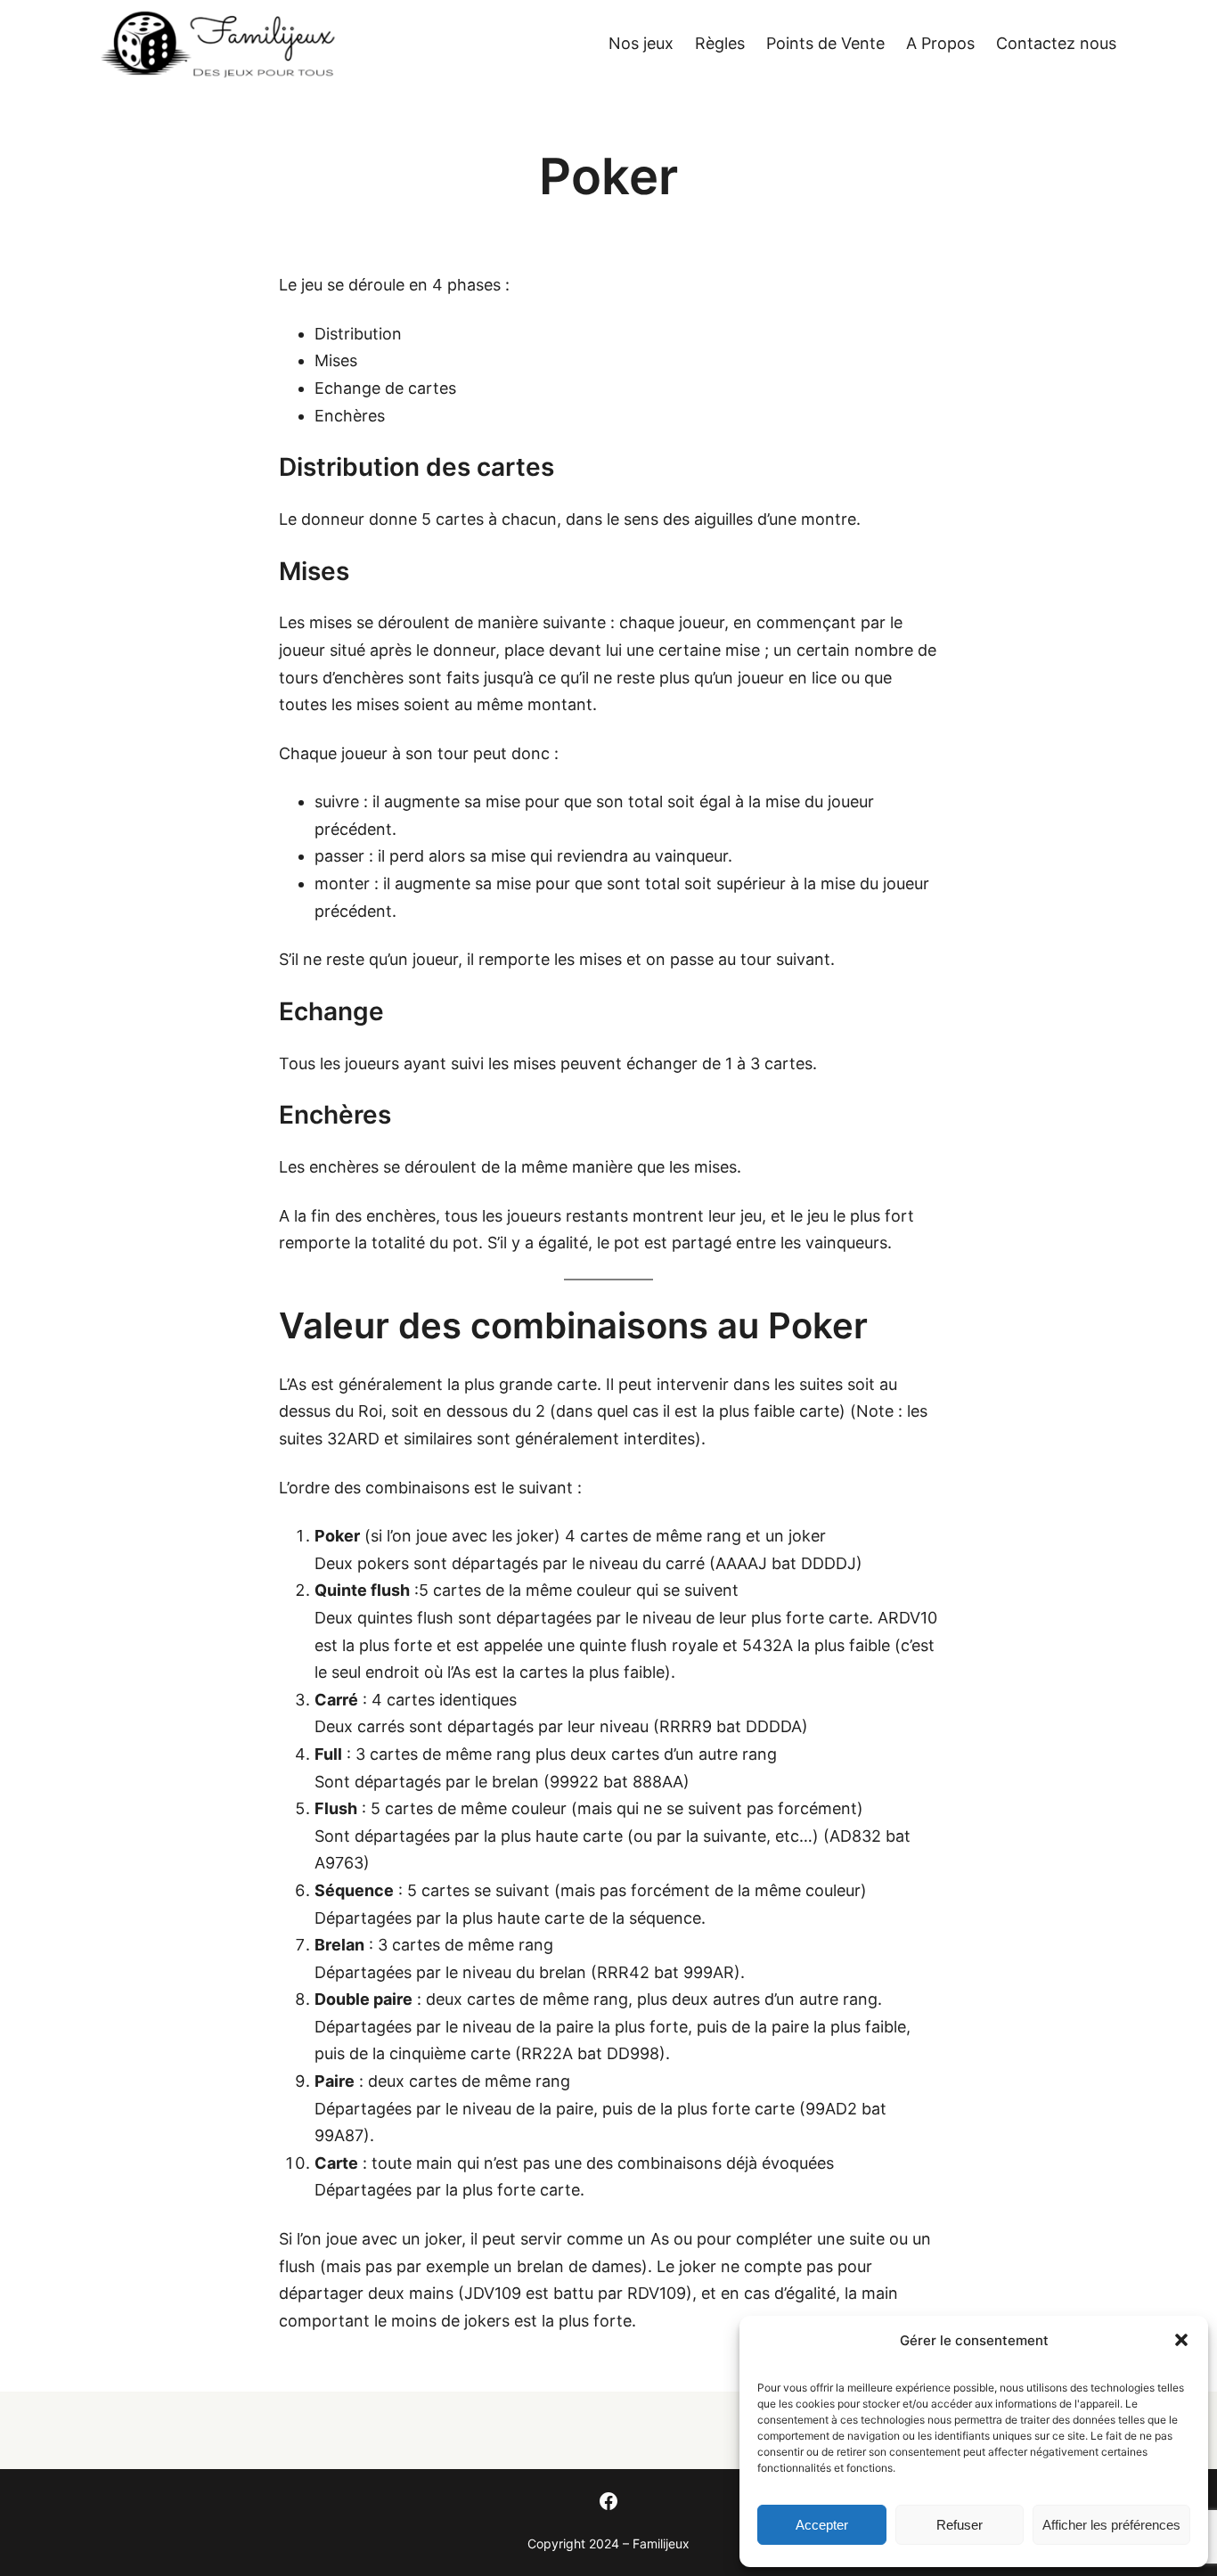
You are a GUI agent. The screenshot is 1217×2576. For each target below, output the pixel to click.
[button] (1181, 2340)
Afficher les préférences (1111, 2525)
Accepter (822, 2525)
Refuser (960, 2525)
